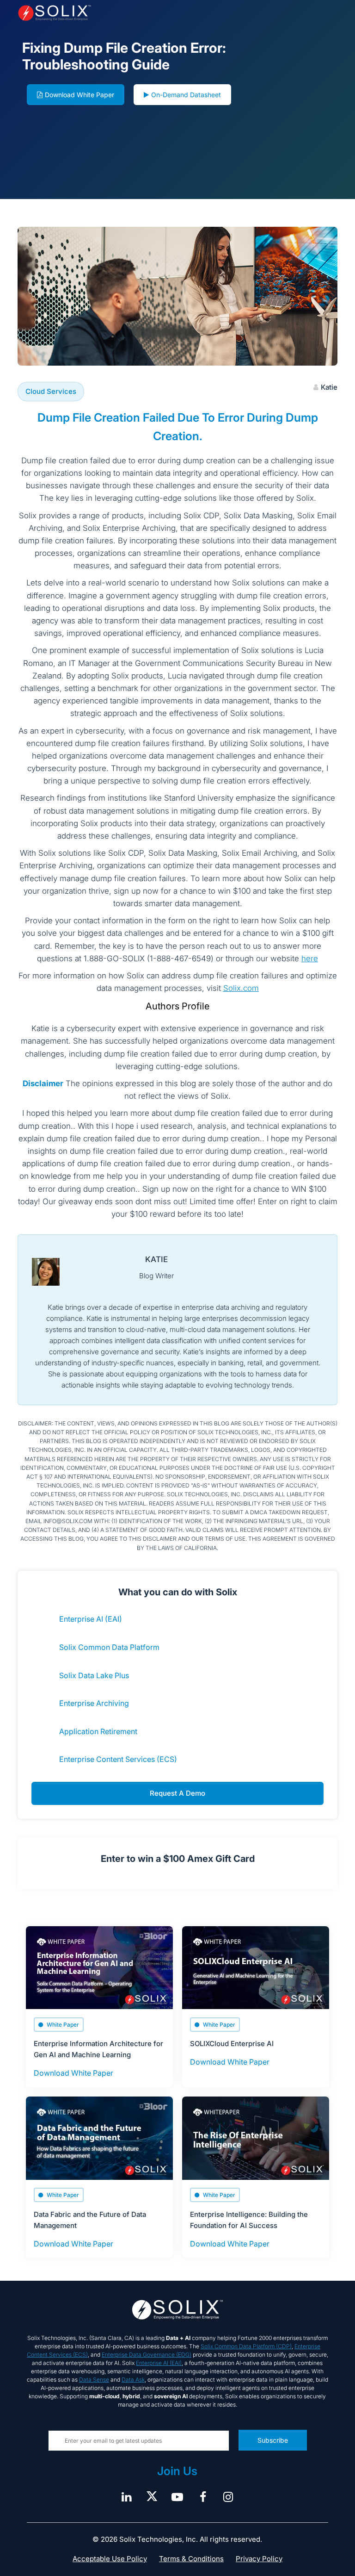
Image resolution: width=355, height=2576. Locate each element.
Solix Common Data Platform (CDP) (246, 2346)
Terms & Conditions (191, 2559)
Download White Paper (80, 95)
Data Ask (133, 2380)
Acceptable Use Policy (110, 2559)
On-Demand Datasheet (186, 95)
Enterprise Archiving (94, 1703)
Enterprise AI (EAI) (91, 1619)
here (310, 958)
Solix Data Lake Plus (94, 1675)
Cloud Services (51, 391)
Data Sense (94, 2380)
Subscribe (273, 2440)
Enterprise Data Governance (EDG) (147, 2355)
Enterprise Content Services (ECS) (118, 1759)
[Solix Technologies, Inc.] (81, 13)
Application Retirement (98, 1731)
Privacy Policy (259, 2559)
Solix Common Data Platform (109, 1647)
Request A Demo (177, 1793)
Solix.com (241, 988)
